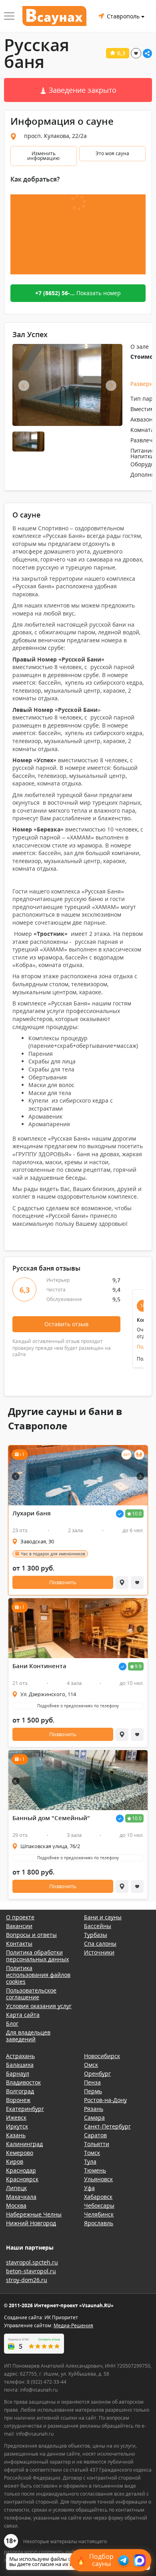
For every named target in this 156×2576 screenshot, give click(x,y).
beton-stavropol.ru (31, 2271)
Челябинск (99, 2214)
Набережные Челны (34, 2214)
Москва (16, 2205)
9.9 (138, 1666)
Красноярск (22, 2179)
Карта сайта (23, 2015)
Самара (94, 2117)
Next (111, 386)
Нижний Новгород (31, 2223)
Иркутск (17, 2126)
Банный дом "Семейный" (51, 1818)
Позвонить (63, 1582)
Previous (24, 386)
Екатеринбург (25, 2109)
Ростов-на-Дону (105, 2100)
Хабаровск (98, 2197)
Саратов (95, 2135)
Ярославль (99, 2223)
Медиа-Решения (73, 2325)
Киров (15, 2161)
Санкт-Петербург (107, 2126)
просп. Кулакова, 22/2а (55, 136)
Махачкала (21, 2197)
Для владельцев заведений (28, 2036)
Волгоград (20, 2091)
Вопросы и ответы (31, 1935)
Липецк (16, 2188)
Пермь (93, 2091)
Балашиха (20, 2065)
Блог (12, 2023)
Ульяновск (98, 2179)
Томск (92, 2153)
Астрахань (20, 2056)
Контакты (19, 1943)
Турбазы (96, 1935)
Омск (91, 2065)
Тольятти (97, 2144)
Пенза (92, 2082)
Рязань (94, 2109)
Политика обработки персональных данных (37, 1956)
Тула (90, 2161)
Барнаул (18, 2073)
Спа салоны (100, 1943)
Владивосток (23, 2082)
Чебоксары (99, 2205)
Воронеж (18, 2100)
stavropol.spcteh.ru (32, 2262)
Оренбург (97, 2073)
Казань (16, 2135)
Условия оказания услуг (39, 2006)
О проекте (20, 1917)
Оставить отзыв (66, 1324)
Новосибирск (102, 2056)
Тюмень (95, 2170)
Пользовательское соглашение (31, 1994)
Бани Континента (39, 1666)
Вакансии (19, 1926)
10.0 (137, 1514)
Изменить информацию (43, 156)
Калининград (24, 2144)
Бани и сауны (103, 1917)
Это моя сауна (112, 153)
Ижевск (16, 2117)
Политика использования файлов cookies (38, 1975)
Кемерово (20, 2153)
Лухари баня (32, 1513)
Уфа (89, 2188)
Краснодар (21, 2170)
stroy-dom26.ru (27, 2280)
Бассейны (98, 1926)
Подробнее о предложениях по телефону (78, 1706)
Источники (99, 1952)
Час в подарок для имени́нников (53, 1554)
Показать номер (78, 293)
